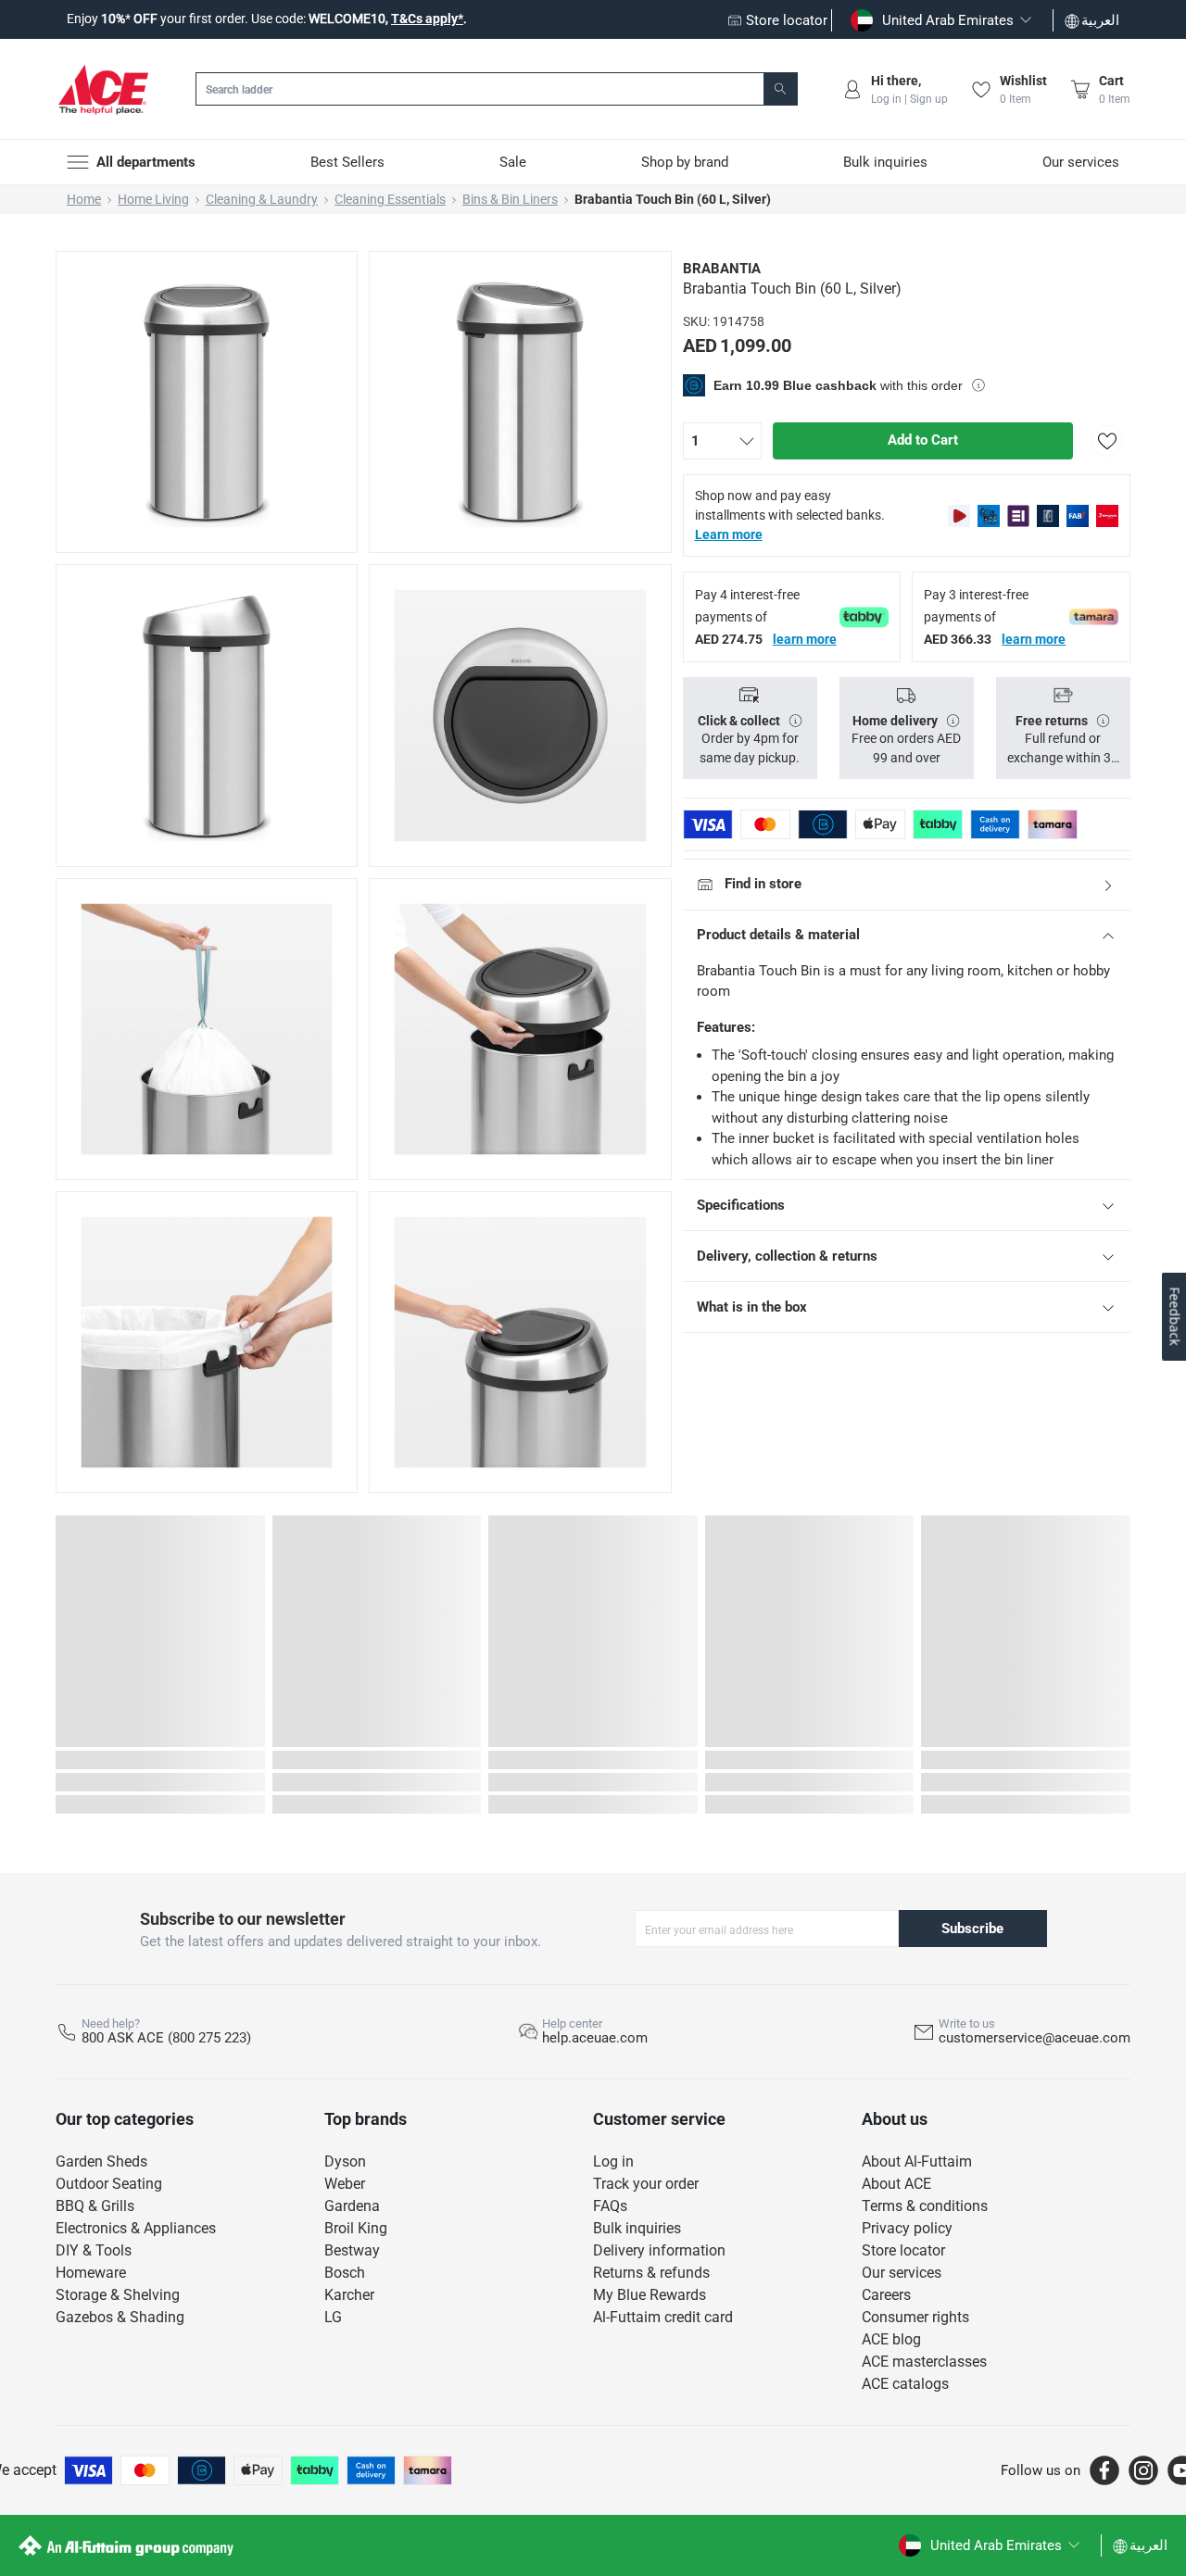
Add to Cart (923, 440)
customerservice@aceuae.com (1035, 2038)
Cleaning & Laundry (262, 199)
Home (84, 199)
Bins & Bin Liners (510, 199)
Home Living (153, 199)
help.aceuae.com (595, 2038)
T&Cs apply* (427, 19)
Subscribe (972, 1929)
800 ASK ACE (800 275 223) (166, 2038)
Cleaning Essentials (390, 199)
